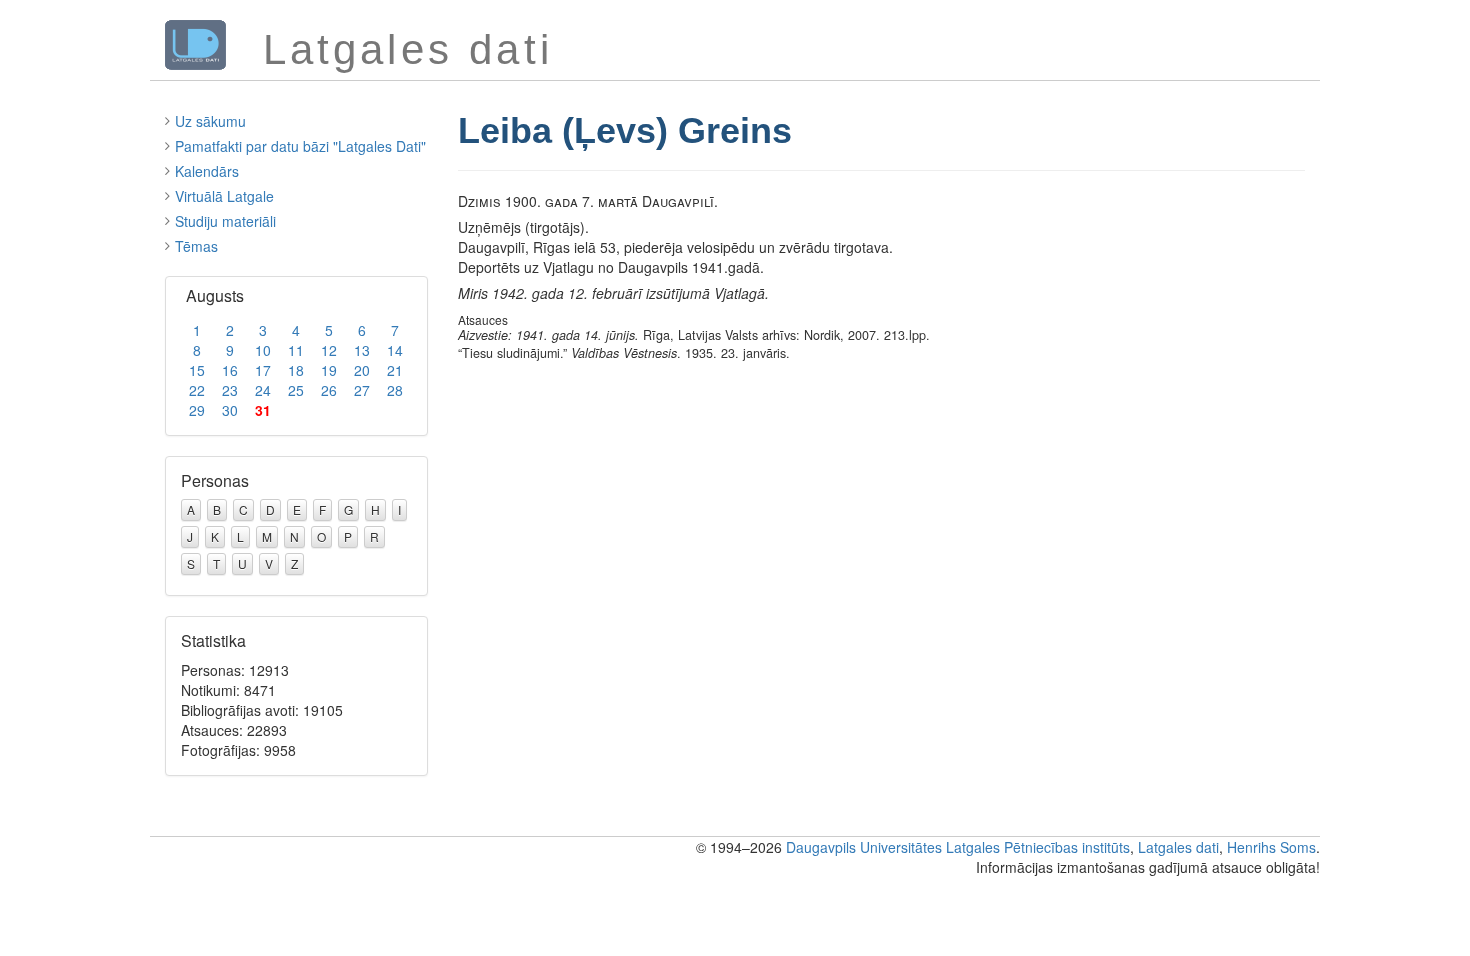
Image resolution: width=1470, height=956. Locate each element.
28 (395, 390)
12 (329, 350)
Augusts (215, 295)
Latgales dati (1178, 847)
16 (230, 370)
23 (230, 390)
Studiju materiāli (225, 221)
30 (230, 410)
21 (395, 370)
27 (362, 390)
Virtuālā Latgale (224, 196)
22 (197, 390)
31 (263, 410)
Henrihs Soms (1271, 847)
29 (197, 410)
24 (263, 390)
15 (197, 370)
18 (296, 370)
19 (329, 370)
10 (263, 350)
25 (296, 390)
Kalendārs (207, 171)
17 (263, 370)
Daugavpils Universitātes (864, 847)
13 (362, 350)
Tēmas (196, 246)
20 (362, 370)
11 (296, 350)
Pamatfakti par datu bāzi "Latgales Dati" (300, 146)
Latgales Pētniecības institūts (1038, 847)
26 (329, 390)
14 (395, 350)
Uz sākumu (210, 121)
